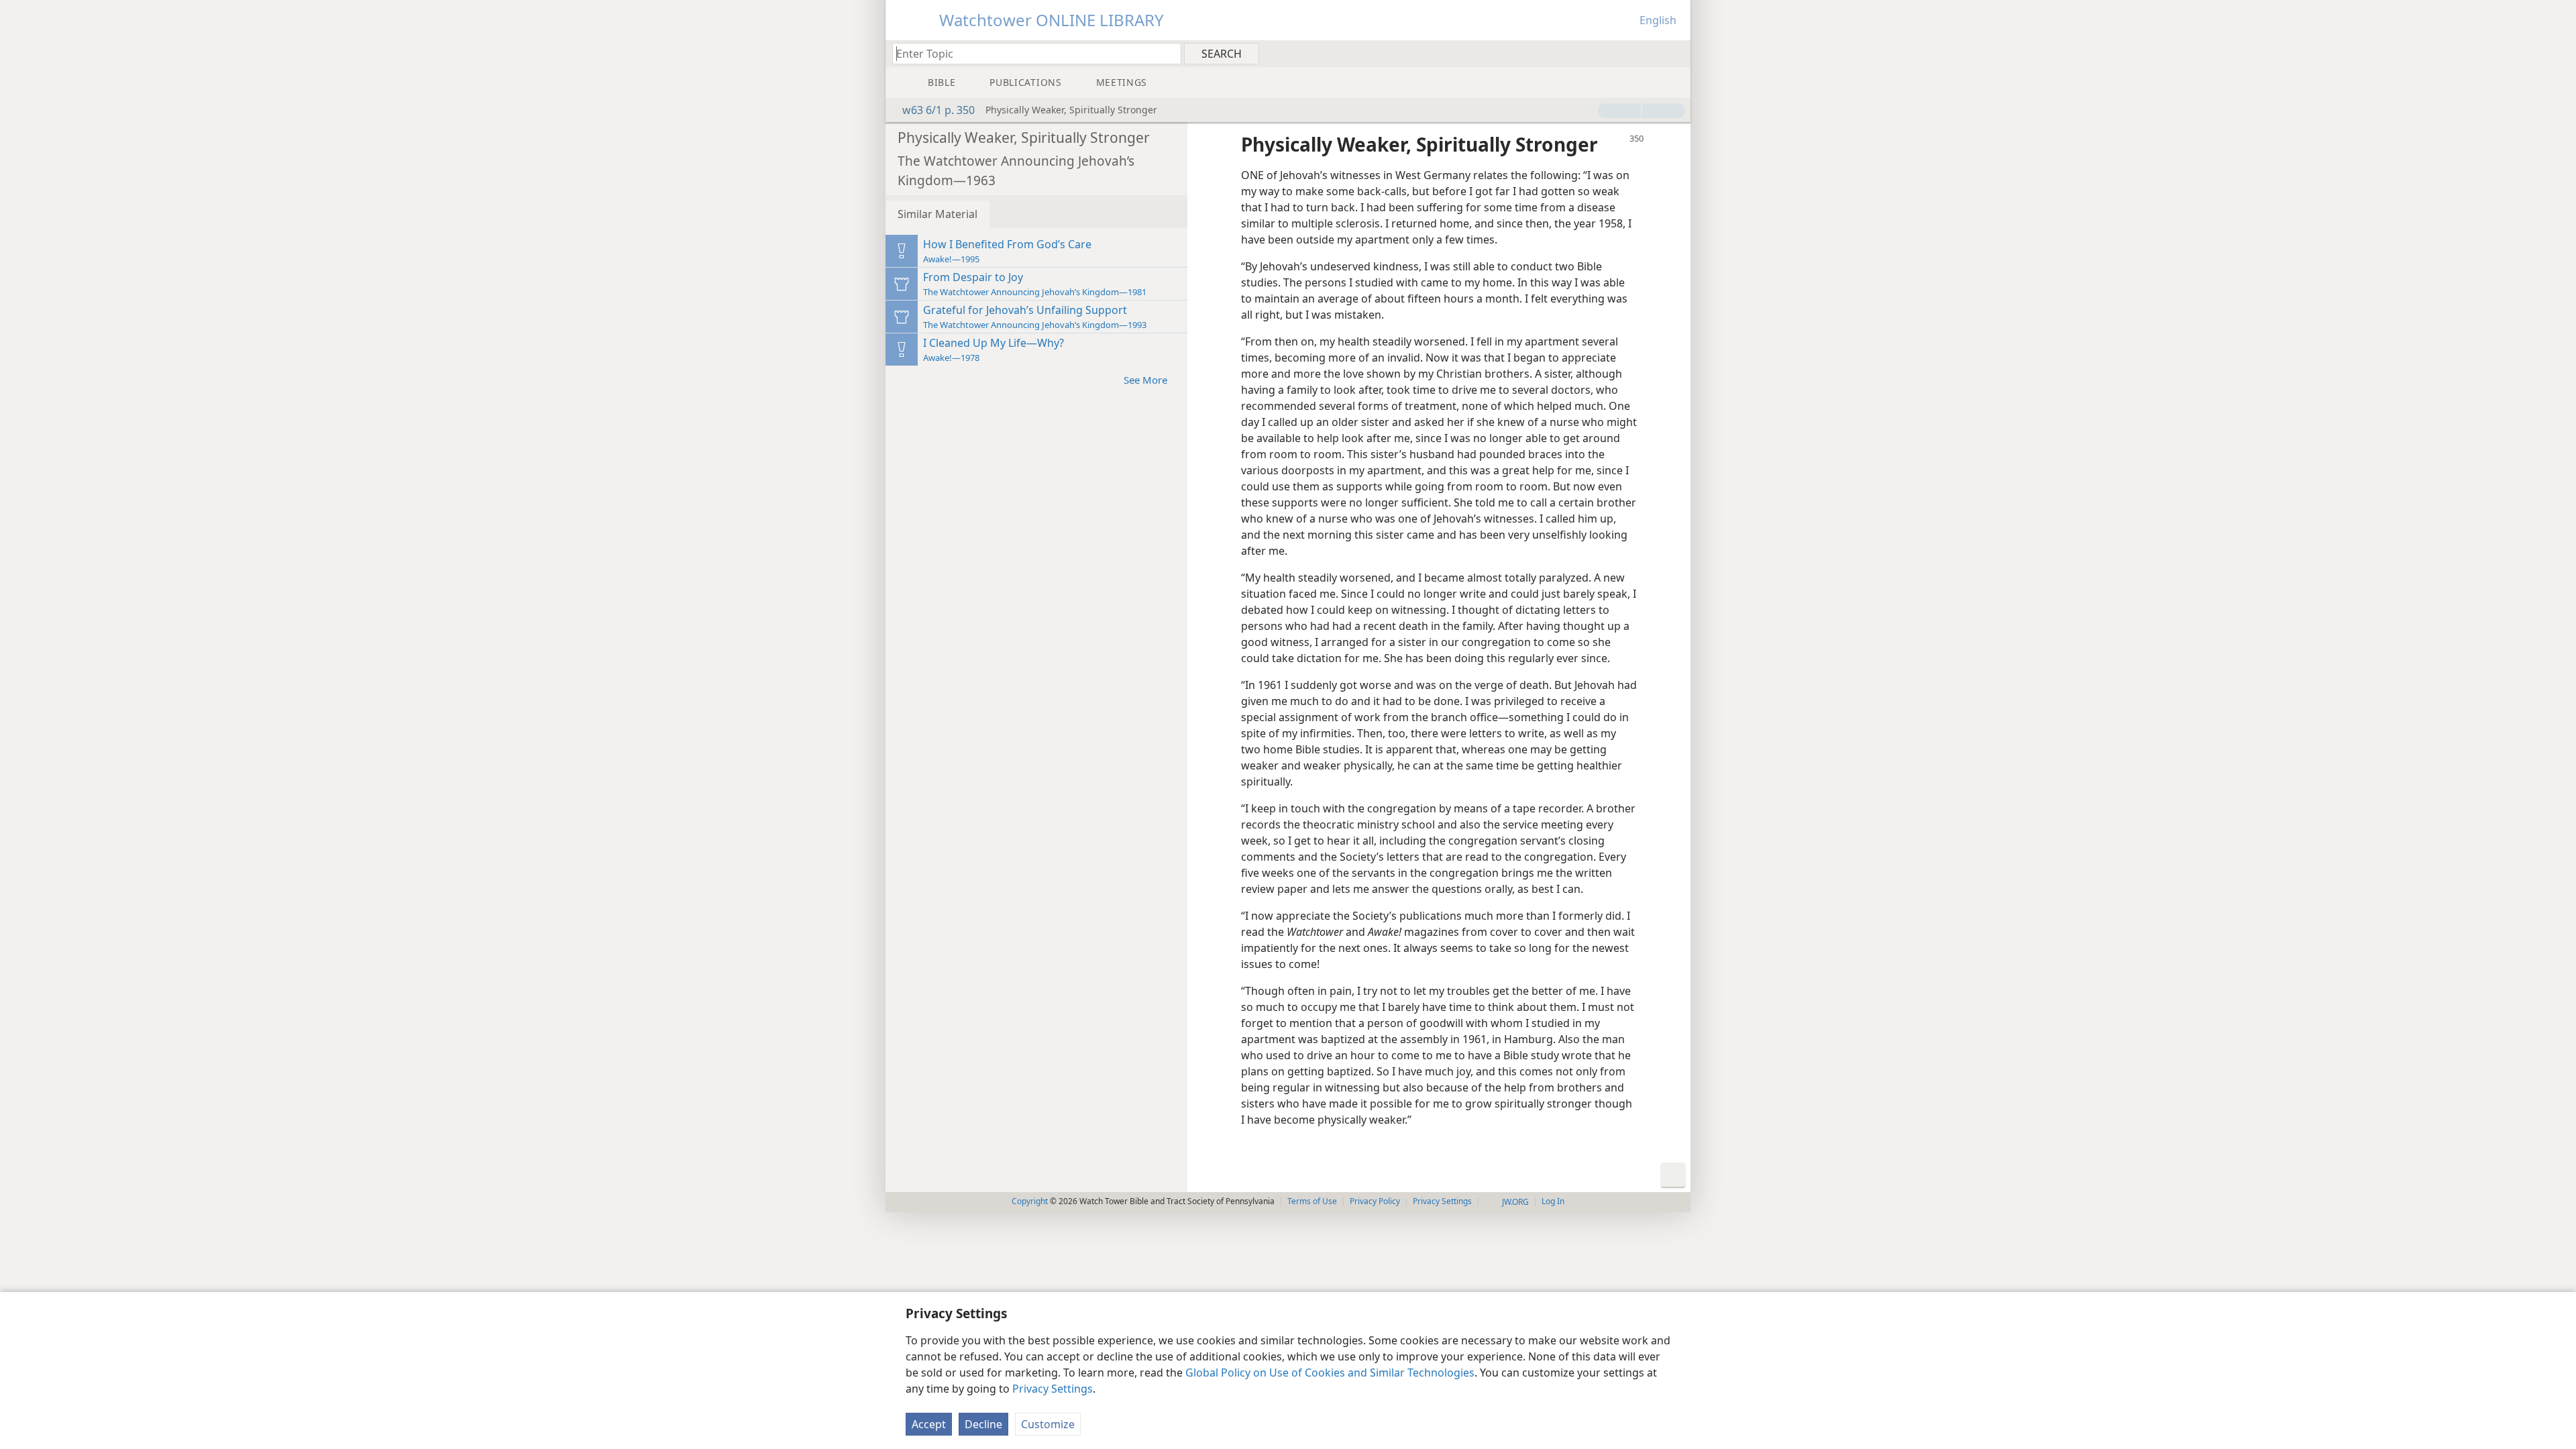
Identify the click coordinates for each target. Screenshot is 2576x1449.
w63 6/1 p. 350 (938, 110)
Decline (983, 1424)
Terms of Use (1312, 1201)
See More (1145, 380)
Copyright (1030, 1201)
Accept (929, 1424)
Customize (1048, 1424)
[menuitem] (1675, 53)
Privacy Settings (1053, 1389)
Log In (1553, 1201)
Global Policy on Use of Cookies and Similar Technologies (1330, 1373)
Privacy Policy (1375, 1201)
